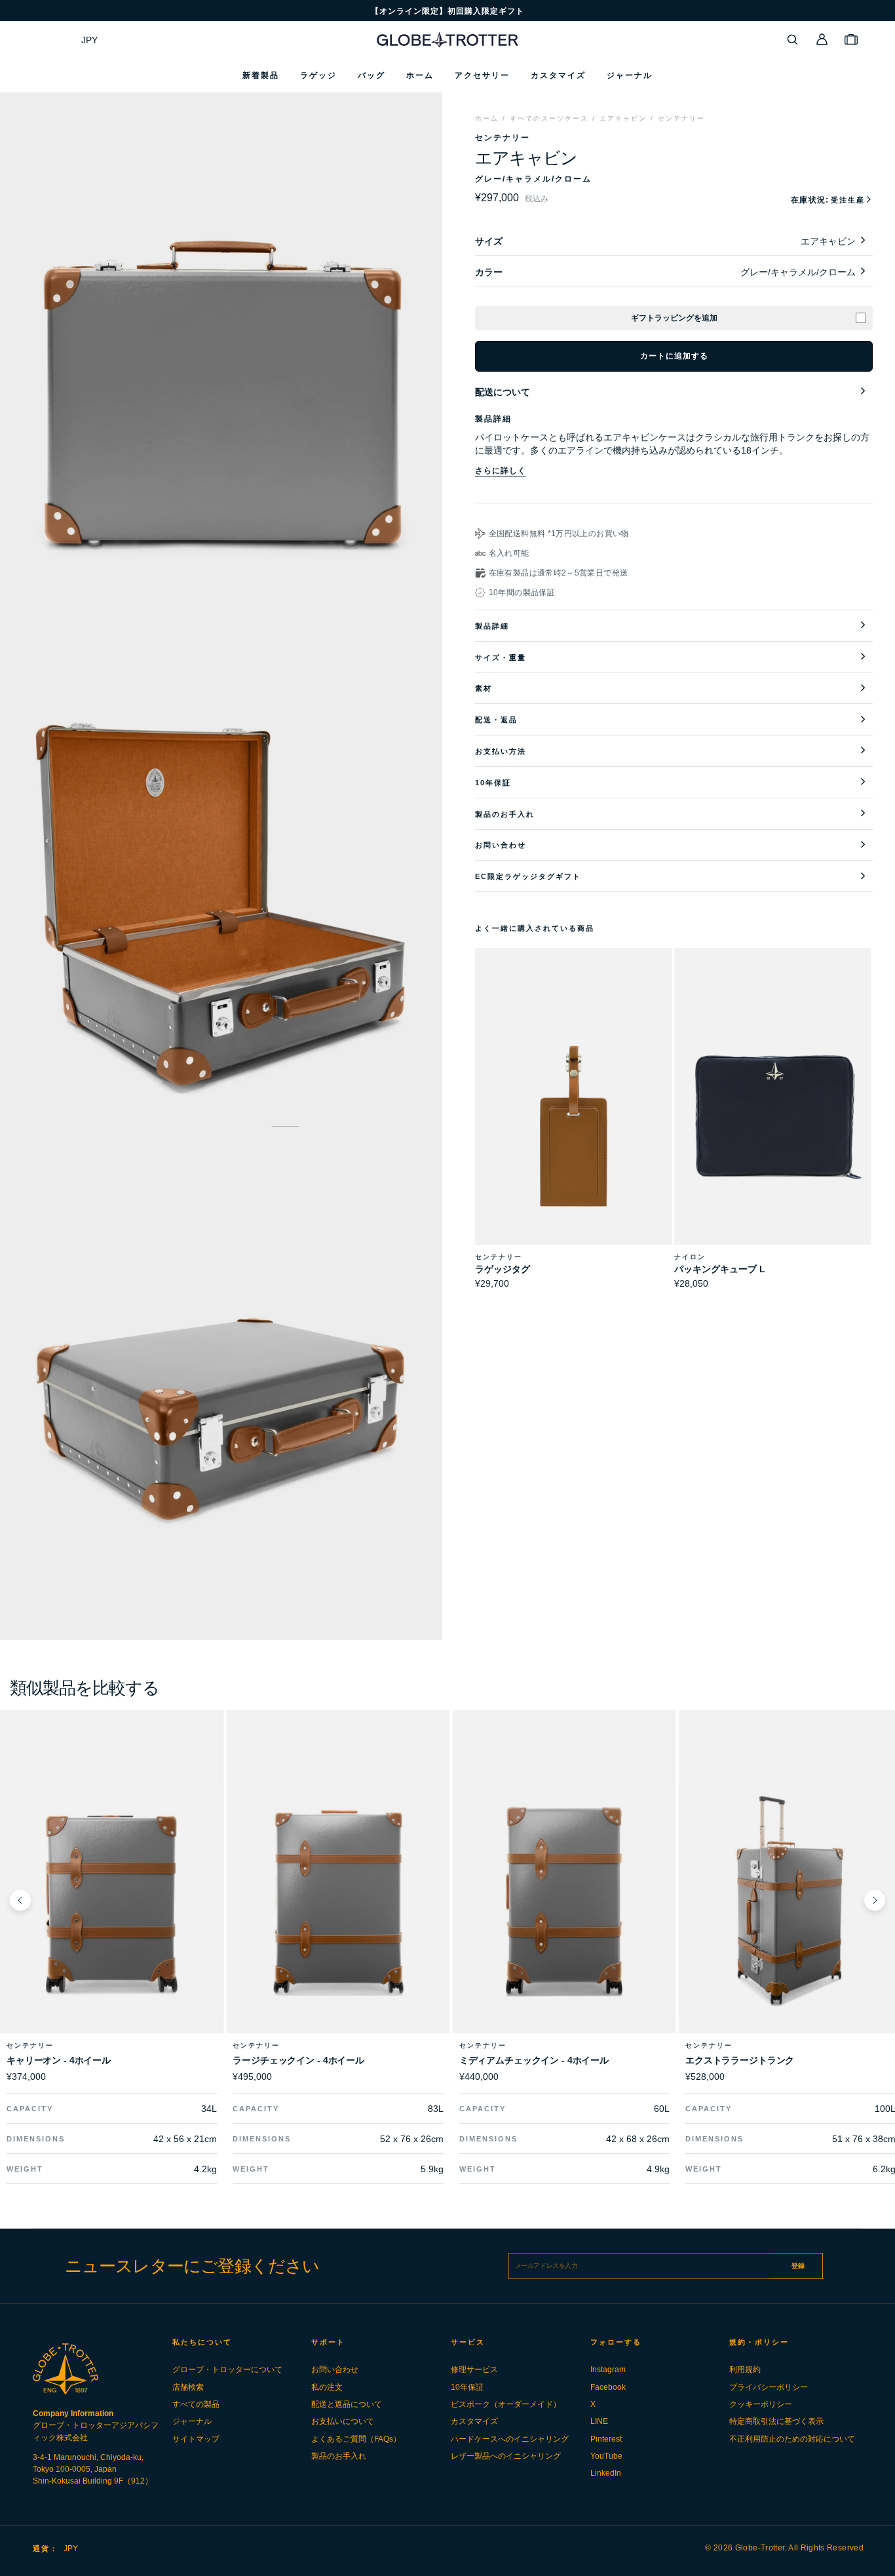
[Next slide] (875, 1900)
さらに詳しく (501, 471)
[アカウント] (822, 39)
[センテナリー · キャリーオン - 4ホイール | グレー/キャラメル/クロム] (112, 1900)
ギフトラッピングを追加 (674, 318)
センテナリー (681, 118)
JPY (89, 40)
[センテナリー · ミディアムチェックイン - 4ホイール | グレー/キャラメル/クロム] (564, 1900)
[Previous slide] (20, 1900)
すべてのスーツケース (549, 118)
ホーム (487, 118)
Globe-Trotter (760, 2548)
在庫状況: (828, 200)
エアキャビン (623, 118)
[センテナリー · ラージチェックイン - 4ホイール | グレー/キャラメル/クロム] (338, 1900)
